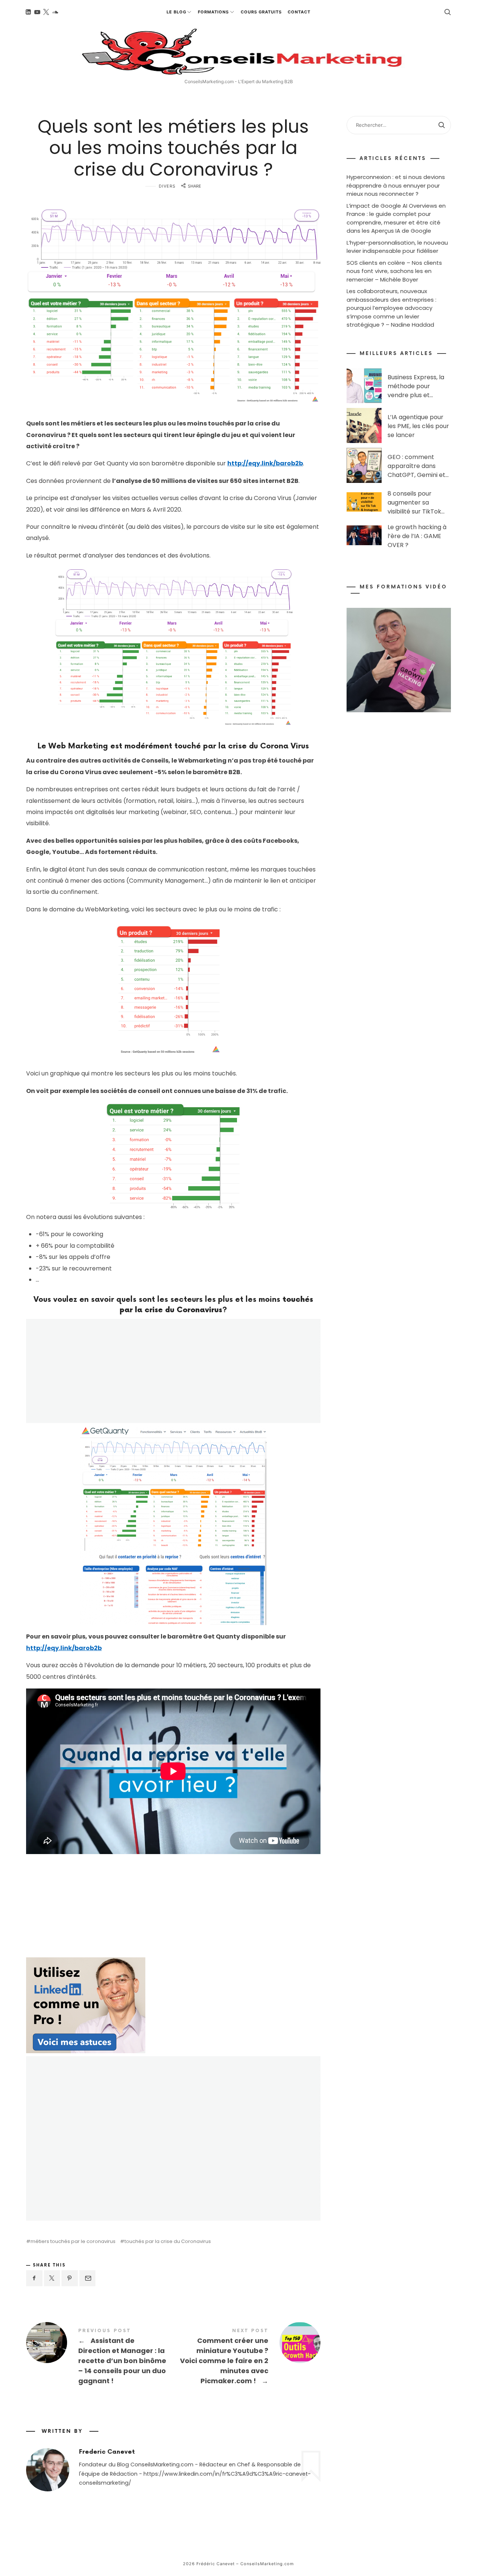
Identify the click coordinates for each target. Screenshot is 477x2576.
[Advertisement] (86, 1907)
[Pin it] (70, 2278)
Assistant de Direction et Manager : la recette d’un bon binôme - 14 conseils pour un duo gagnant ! (100, 2357)
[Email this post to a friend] (88, 2278)
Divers (167, 186)
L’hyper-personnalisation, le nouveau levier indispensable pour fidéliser (397, 246)
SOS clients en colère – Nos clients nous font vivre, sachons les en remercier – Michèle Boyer (394, 271)
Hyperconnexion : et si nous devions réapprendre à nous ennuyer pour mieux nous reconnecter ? (396, 185)
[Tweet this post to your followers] (52, 2278)
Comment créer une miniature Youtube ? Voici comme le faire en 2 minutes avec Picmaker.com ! (247, 2357)
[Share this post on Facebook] (34, 2278)
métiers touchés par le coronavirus (73, 2241)
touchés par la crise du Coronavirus (168, 2241)
